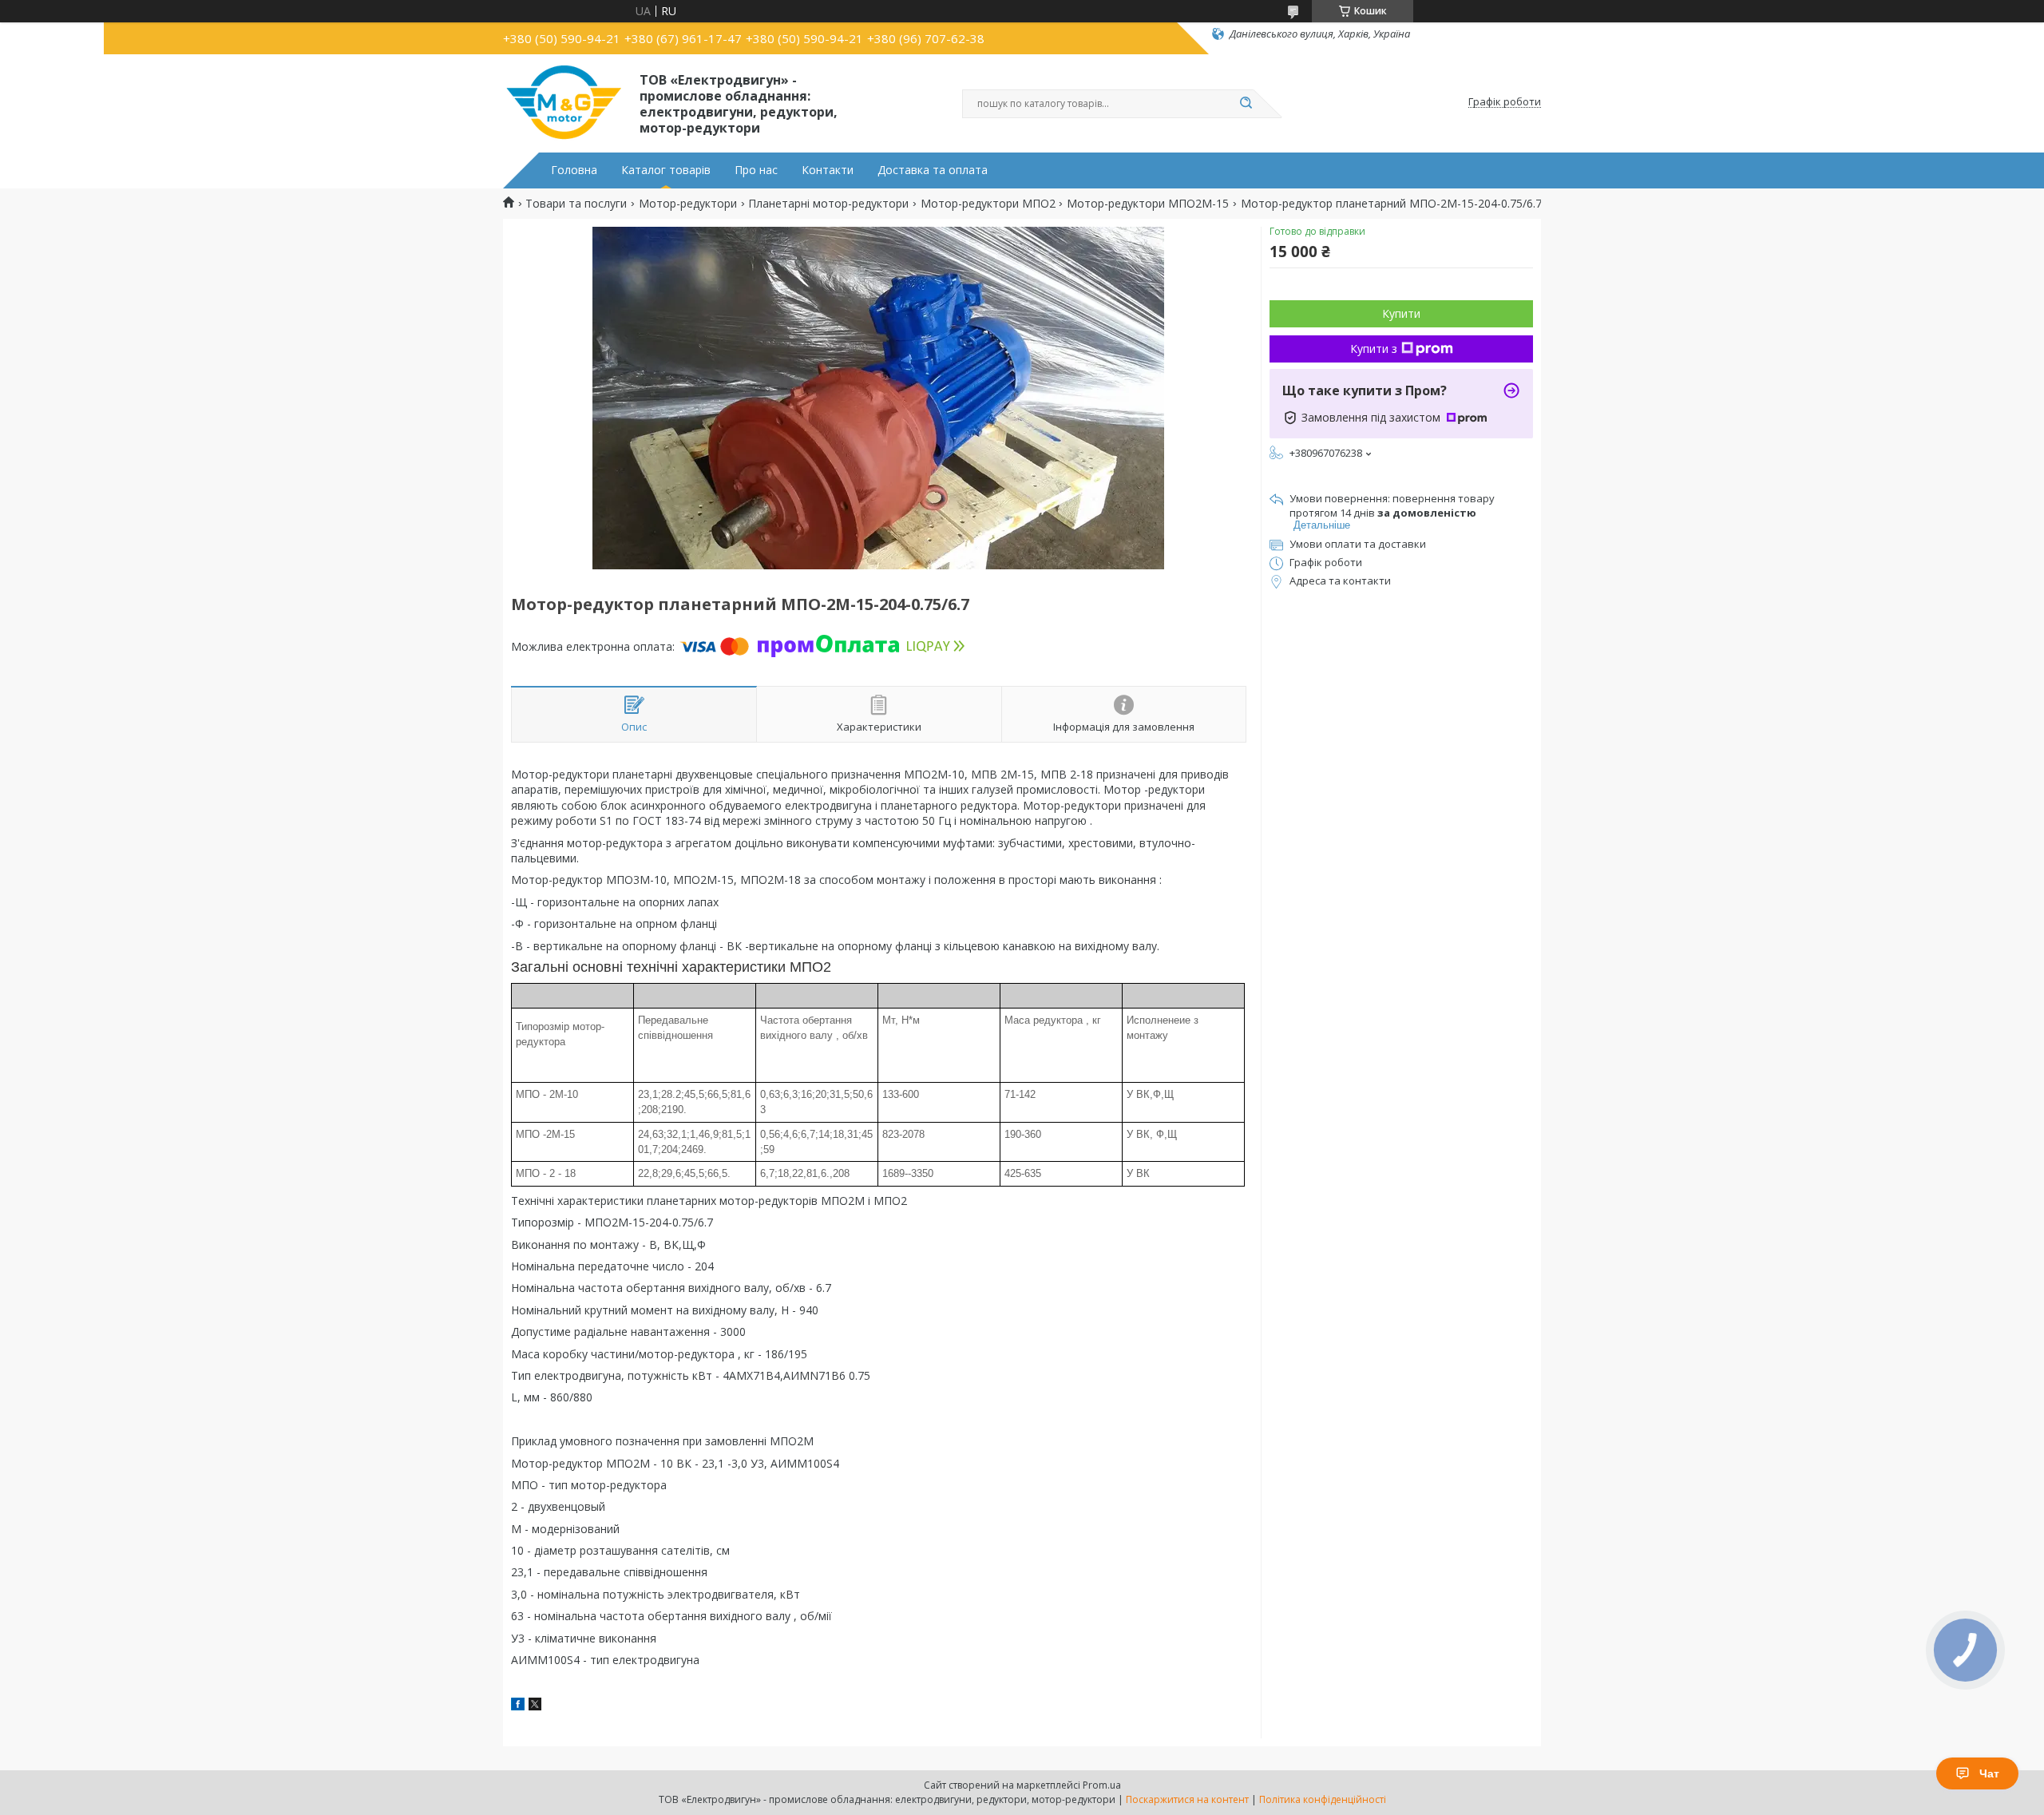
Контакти (828, 170)
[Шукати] (1246, 104)
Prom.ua (1102, 1785)
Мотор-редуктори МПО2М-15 (1148, 204)
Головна (574, 170)
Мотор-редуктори (688, 204)
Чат (1989, 1773)
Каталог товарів (666, 170)
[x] (535, 1706)
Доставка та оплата (933, 170)
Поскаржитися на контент (1187, 1799)
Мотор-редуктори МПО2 (988, 204)
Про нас (756, 170)
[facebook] (518, 1706)
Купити (1401, 313)
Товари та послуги (576, 204)
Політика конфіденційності (1323, 1799)
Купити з (1374, 349)
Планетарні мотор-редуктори (828, 204)
